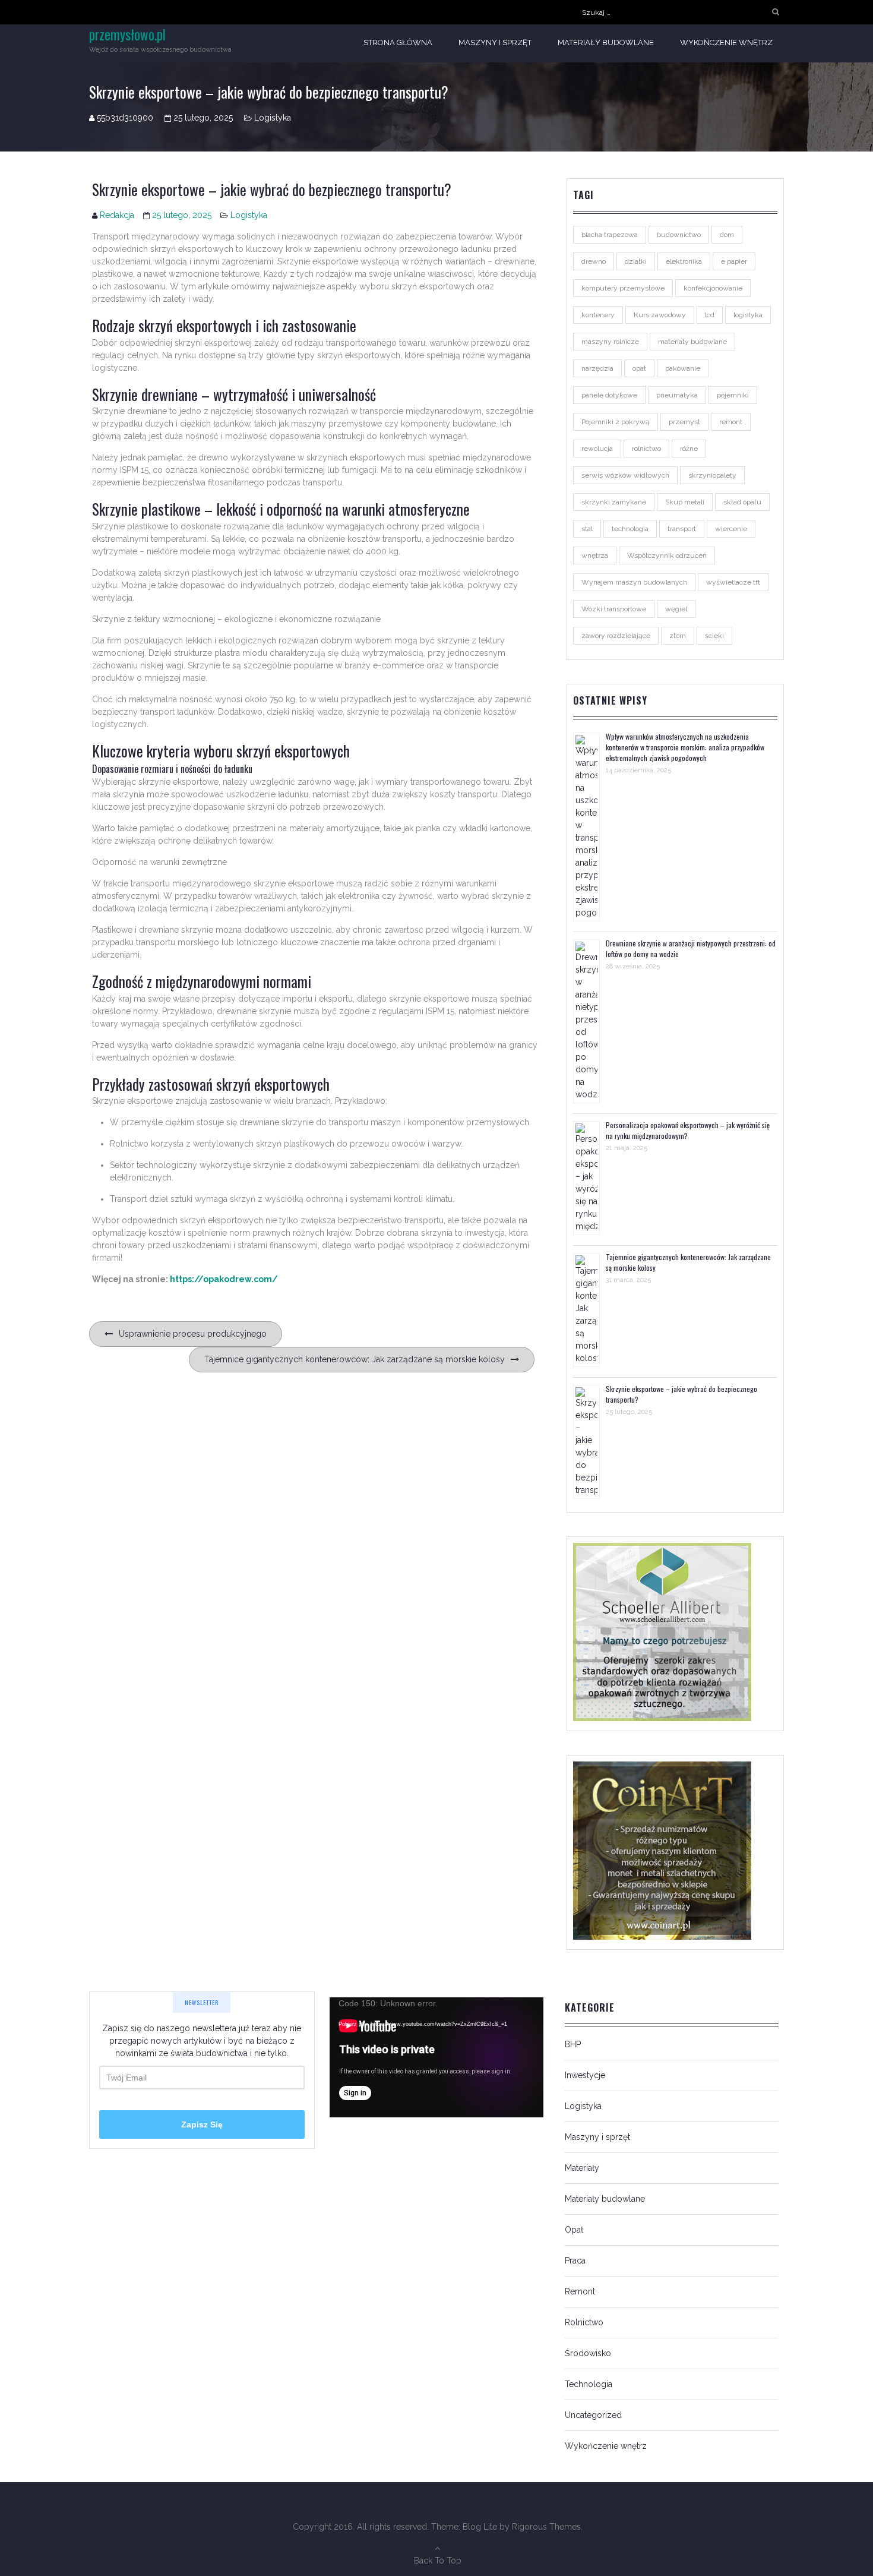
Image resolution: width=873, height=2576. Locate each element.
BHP (573, 2044)
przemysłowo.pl (127, 34)
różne (689, 449)
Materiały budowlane (606, 42)
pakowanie (683, 368)
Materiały (582, 2168)
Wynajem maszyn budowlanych (634, 582)
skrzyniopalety (712, 475)
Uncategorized (593, 2415)
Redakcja (117, 215)
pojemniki (733, 395)
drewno (594, 261)
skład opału (742, 502)
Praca (575, 2261)
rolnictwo (646, 449)
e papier (734, 261)
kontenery (598, 315)
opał (639, 368)
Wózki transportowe (614, 609)
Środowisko (588, 2353)
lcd (710, 315)
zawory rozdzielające (616, 636)
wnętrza (595, 555)
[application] (436, 2057)
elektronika (684, 261)
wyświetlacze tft (733, 582)
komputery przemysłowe (623, 288)
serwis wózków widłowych (625, 475)
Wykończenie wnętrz (726, 42)
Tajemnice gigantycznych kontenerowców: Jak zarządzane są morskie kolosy (355, 1359)
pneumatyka (677, 395)
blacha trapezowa (610, 235)
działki (636, 261)
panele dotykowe (609, 395)
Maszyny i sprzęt (495, 42)
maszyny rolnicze (610, 342)
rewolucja (597, 449)
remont (731, 422)
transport (682, 529)
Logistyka (273, 118)
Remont (580, 2291)
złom (678, 636)
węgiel (676, 609)
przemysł (684, 422)
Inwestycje (585, 2075)
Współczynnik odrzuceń (667, 555)
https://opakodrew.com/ (224, 1279)
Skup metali (685, 502)
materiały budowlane (692, 342)
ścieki (714, 636)
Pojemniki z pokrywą (616, 422)
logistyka (748, 315)
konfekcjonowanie (713, 288)
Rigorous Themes (546, 2527)
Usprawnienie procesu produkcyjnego (193, 1334)
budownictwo (679, 235)
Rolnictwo (584, 2322)
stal (587, 529)
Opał (574, 2230)
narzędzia (597, 368)
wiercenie (731, 529)
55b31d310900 (125, 118)
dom (727, 235)
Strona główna (398, 42)
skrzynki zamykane (614, 502)
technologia (630, 529)
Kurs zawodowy (660, 315)
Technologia (589, 2384)
